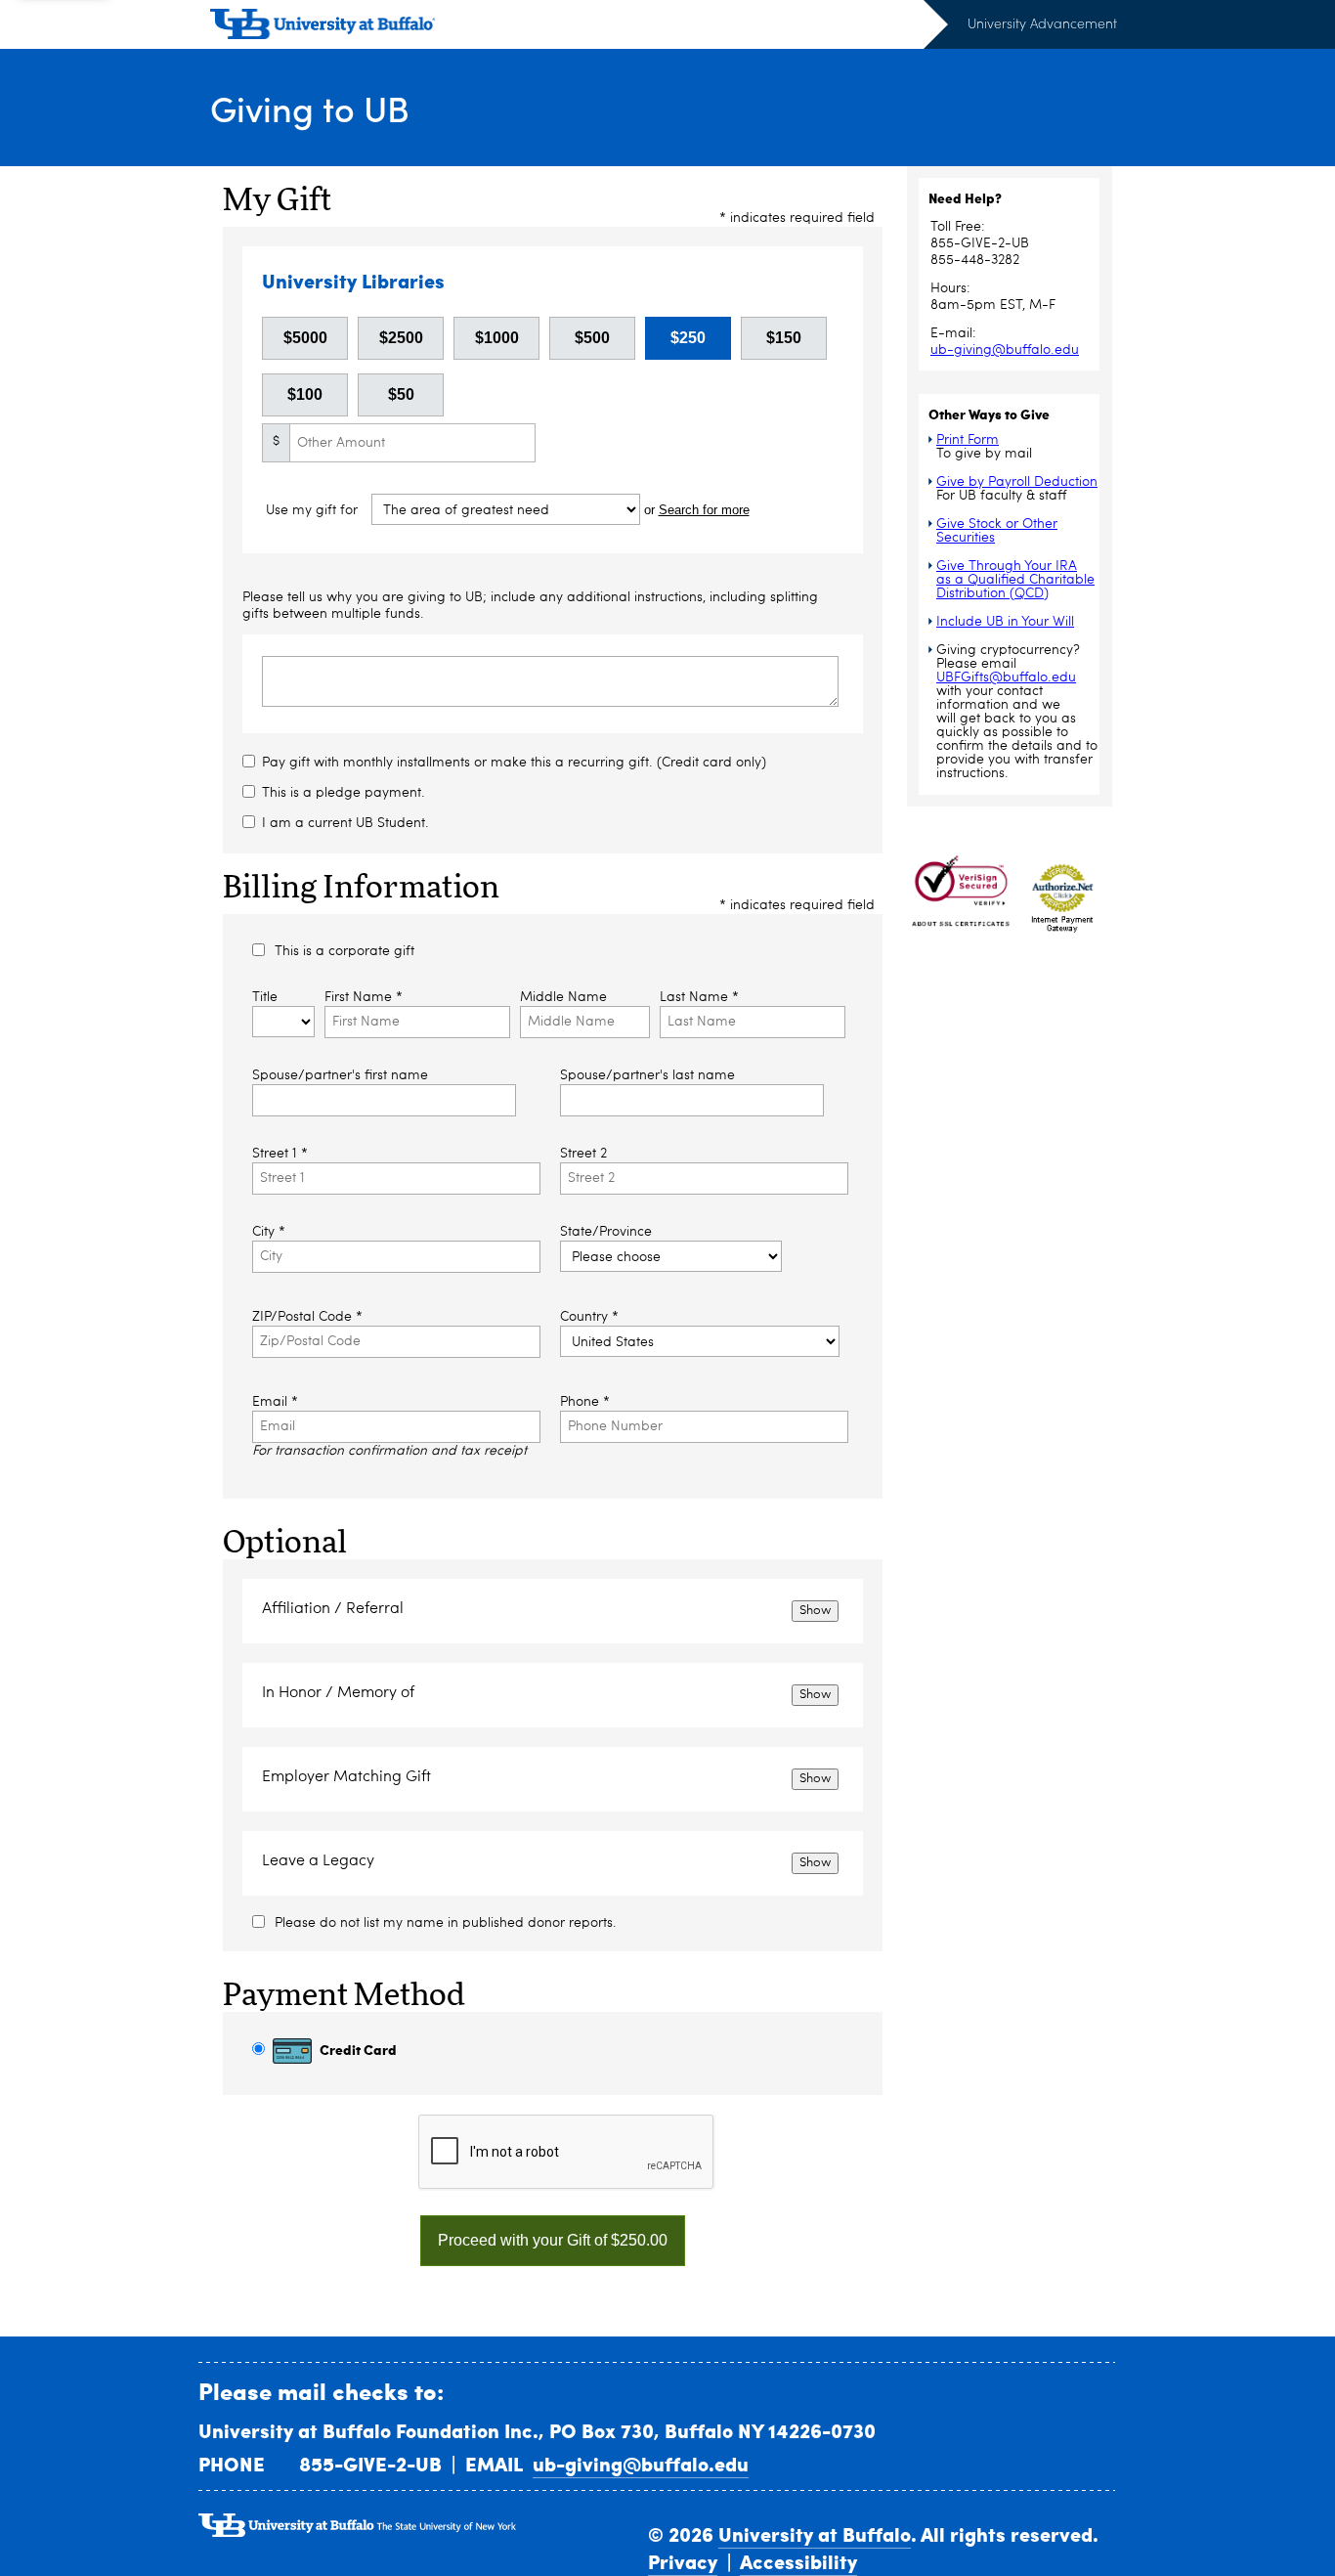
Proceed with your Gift (553, 2240)
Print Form (968, 440)
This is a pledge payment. (344, 793)
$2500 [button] (401, 338)
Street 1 (280, 1154)
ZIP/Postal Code (307, 1317)
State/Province (606, 1232)
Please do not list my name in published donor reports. (446, 1923)
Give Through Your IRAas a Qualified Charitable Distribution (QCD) (1015, 580)
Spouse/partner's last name (647, 1075)
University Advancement (1042, 23)
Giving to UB (310, 108)
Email (275, 1402)
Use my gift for (314, 510)
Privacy (683, 2561)
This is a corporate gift (345, 951)
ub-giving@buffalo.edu (1005, 350)
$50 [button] (401, 394)
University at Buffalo (815, 2534)
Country (589, 1317)
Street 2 (583, 1154)
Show (815, 1611)
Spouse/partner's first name (340, 1075)
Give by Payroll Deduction (1017, 482)
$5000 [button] (305, 338)
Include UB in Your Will (1005, 622)
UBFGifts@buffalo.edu (1006, 677)
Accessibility (798, 2561)
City (269, 1232)
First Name (364, 997)
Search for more (704, 510)
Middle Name (563, 997)
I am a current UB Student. (345, 823)
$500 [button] (592, 338)
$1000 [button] (497, 338)
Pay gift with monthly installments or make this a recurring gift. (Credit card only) (514, 763)
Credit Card (357, 2049)
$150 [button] (784, 338)
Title (265, 997)
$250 (688, 338)
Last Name (699, 997)
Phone (585, 1402)
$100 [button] (305, 394)
